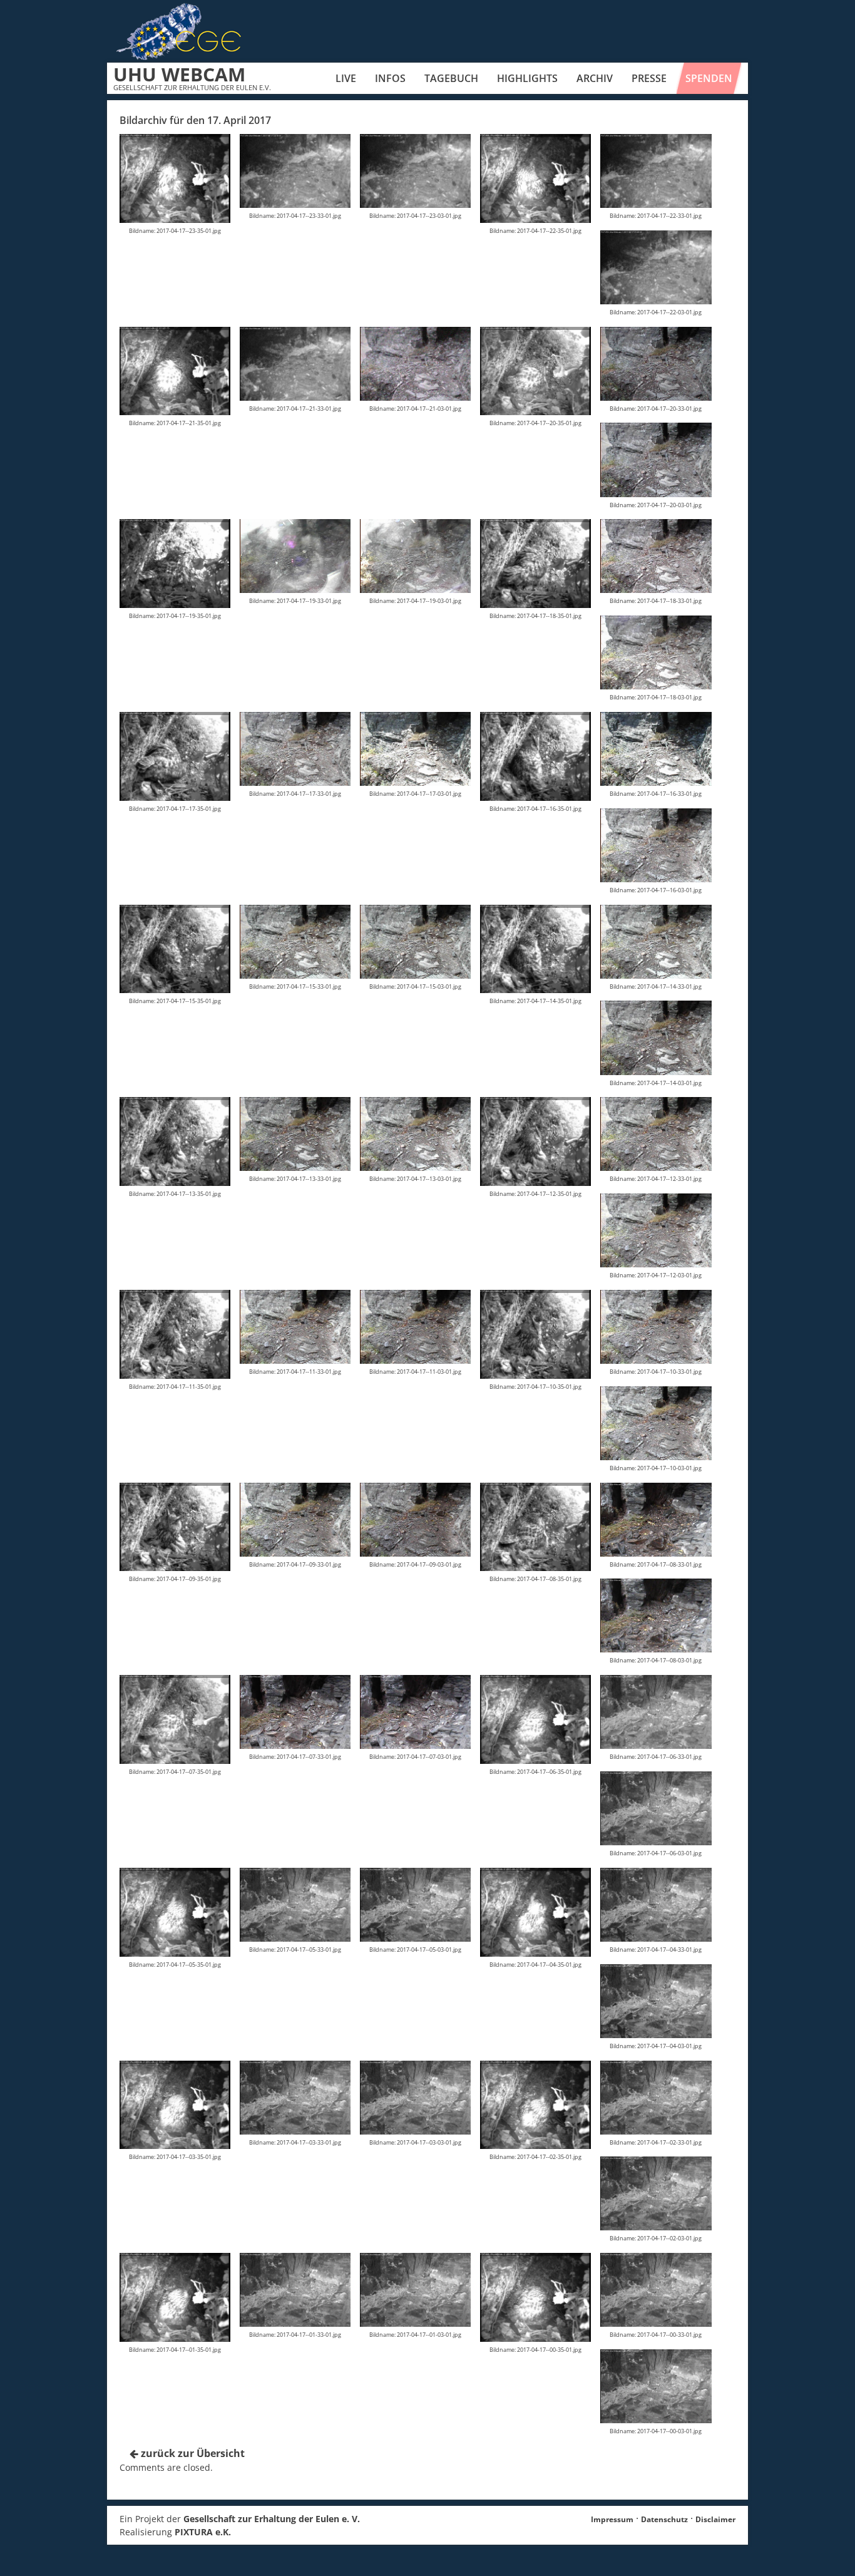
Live (346, 78)
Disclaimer (715, 2519)
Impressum (612, 2519)
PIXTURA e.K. (203, 2532)
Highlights (527, 78)
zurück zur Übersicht (192, 2453)
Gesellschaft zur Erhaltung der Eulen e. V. (272, 2519)
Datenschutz (664, 2519)
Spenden (709, 78)
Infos (390, 78)
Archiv (595, 78)
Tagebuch (451, 78)
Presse (649, 78)
